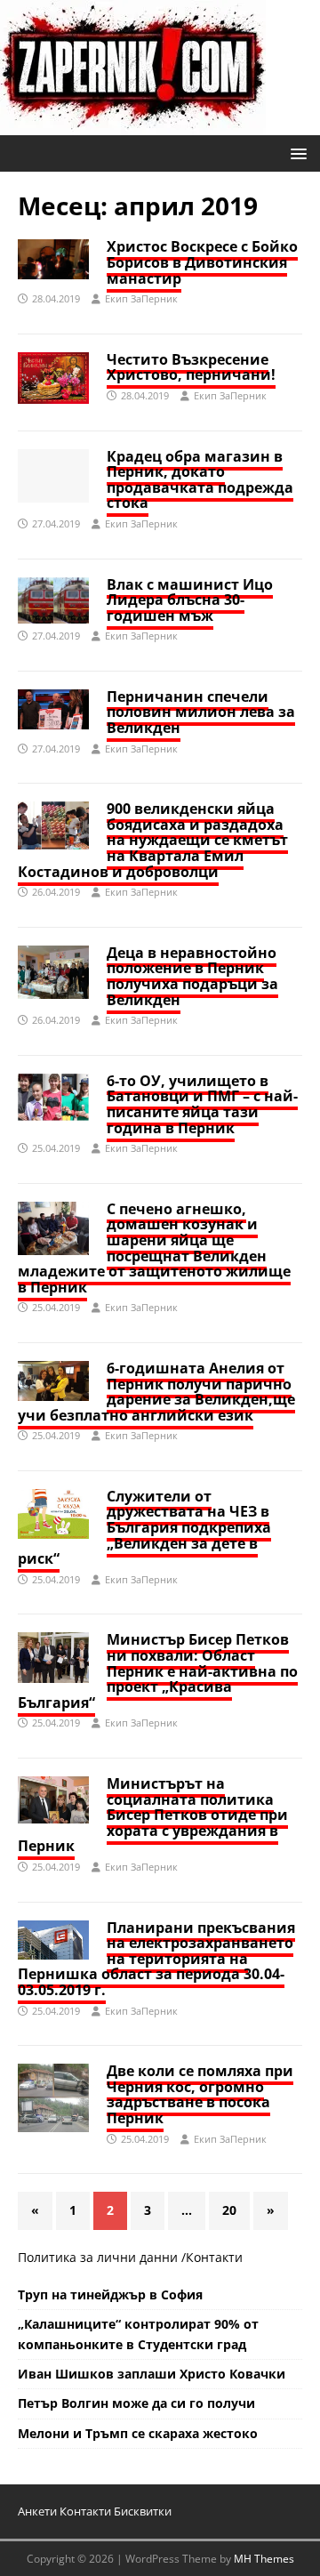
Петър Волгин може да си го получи (136, 2403)
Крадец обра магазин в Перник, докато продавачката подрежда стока (200, 480)
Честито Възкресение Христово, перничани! (191, 367)
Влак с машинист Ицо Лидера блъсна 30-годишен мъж (190, 600)
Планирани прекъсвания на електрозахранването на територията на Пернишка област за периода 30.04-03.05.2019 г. (156, 1959)
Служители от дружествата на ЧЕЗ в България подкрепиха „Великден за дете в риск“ (144, 1527)
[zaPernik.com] (133, 125)
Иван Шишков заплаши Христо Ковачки (152, 2374)
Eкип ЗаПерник (141, 298)
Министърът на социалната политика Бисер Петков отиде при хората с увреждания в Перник (153, 1815)
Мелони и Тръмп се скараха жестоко (138, 2433)
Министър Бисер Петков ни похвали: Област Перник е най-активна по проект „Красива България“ (158, 1670)
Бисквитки (143, 2511)
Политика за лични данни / (102, 2257)
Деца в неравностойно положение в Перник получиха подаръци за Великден (192, 976)
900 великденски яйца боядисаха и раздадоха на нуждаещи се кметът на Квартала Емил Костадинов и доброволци (153, 840)
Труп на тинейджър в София (110, 2294)
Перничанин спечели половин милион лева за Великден (201, 712)
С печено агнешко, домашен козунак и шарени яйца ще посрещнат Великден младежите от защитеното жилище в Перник (154, 1248)
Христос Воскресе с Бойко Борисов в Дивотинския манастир (202, 262)
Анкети (37, 2511)
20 (229, 2210)
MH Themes (264, 2559)
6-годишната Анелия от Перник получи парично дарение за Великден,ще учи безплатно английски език (156, 1392)
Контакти (214, 2257)
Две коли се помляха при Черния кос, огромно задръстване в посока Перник (200, 2094)
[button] (296, 153)
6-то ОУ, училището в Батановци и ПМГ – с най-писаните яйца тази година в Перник (202, 1104)
